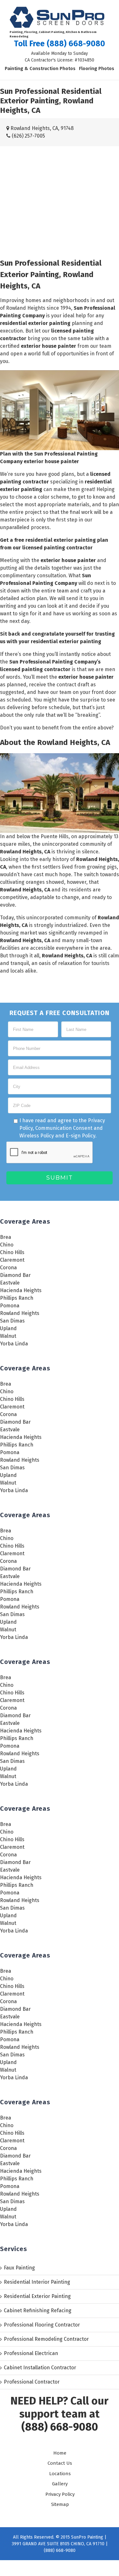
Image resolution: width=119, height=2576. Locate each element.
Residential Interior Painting (37, 2282)
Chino (7, 1245)
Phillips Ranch (17, 1298)
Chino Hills (12, 1252)
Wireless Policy (37, 1136)
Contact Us (60, 2463)
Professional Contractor (32, 2382)
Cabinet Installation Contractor (40, 2368)
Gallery (60, 2484)
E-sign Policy (80, 1136)
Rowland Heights (20, 1313)
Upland (8, 1328)
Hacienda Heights (21, 1290)
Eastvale (10, 1283)
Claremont (12, 1260)
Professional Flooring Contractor (42, 2325)
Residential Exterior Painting (37, 2296)
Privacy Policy (60, 2494)
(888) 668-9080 (60, 2427)
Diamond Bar (15, 1275)
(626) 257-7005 (28, 136)
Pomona (10, 1306)
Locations (60, 2474)
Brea (6, 1237)
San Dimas (12, 1321)
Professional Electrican (31, 2353)
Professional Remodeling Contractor (46, 2339)
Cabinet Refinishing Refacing (38, 2311)
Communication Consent (64, 1128)
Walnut (8, 1336)
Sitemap (60, 2504)
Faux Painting (19, 2268)
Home (60, 2453)
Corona (8, 1268)
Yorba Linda (14, 1344)
